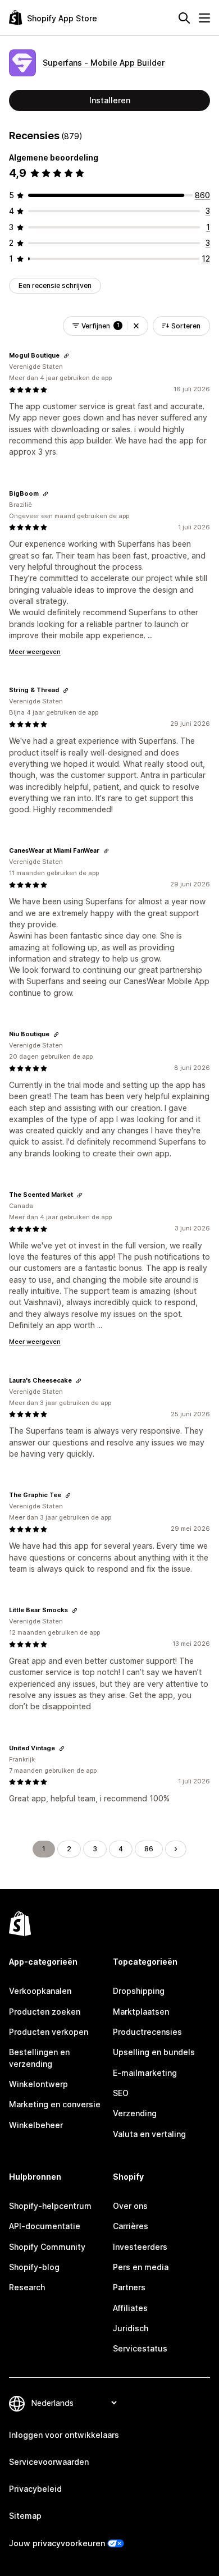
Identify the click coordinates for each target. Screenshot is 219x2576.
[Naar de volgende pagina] (176, 1849)
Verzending (135, 2113)
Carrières (131, 2226)
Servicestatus (140, 2348)
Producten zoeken (45, 2012)
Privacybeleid (35, 2489)
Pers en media (141, 2267)
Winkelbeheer (36, 2125)
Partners (129, 2287)
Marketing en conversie (55, 2104)
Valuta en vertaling (149, 2134)
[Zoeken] (184, 18)
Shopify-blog (34, 2267)
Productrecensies (147, 2032)
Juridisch (131, 2328)
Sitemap (25, 2516)
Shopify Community (47, 2247)
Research (27, 2287)
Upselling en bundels (154, 2052)
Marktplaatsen (141, 2012)
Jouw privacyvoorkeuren (57, 2543)
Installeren (110, 100)
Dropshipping (139, 1991)
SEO (121, 2093)
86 (149, 1849)
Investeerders (140, 2247)
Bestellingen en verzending (39, 2058)
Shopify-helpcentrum (50, 2206)
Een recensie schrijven (55, 285)
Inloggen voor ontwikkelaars (64, 2435)
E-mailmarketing (145, 2073)
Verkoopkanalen (40, 1991)
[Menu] (204, 18)
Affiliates (130, 2308)
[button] (136, 326)
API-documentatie (45, 2226)
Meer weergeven (35, 652)
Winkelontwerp (38, 2084)
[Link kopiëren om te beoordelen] (66, 356)
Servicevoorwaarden (49, 2462)
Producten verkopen (49, 2032)
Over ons (130, 2206)
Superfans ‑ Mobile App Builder (104, 63)
